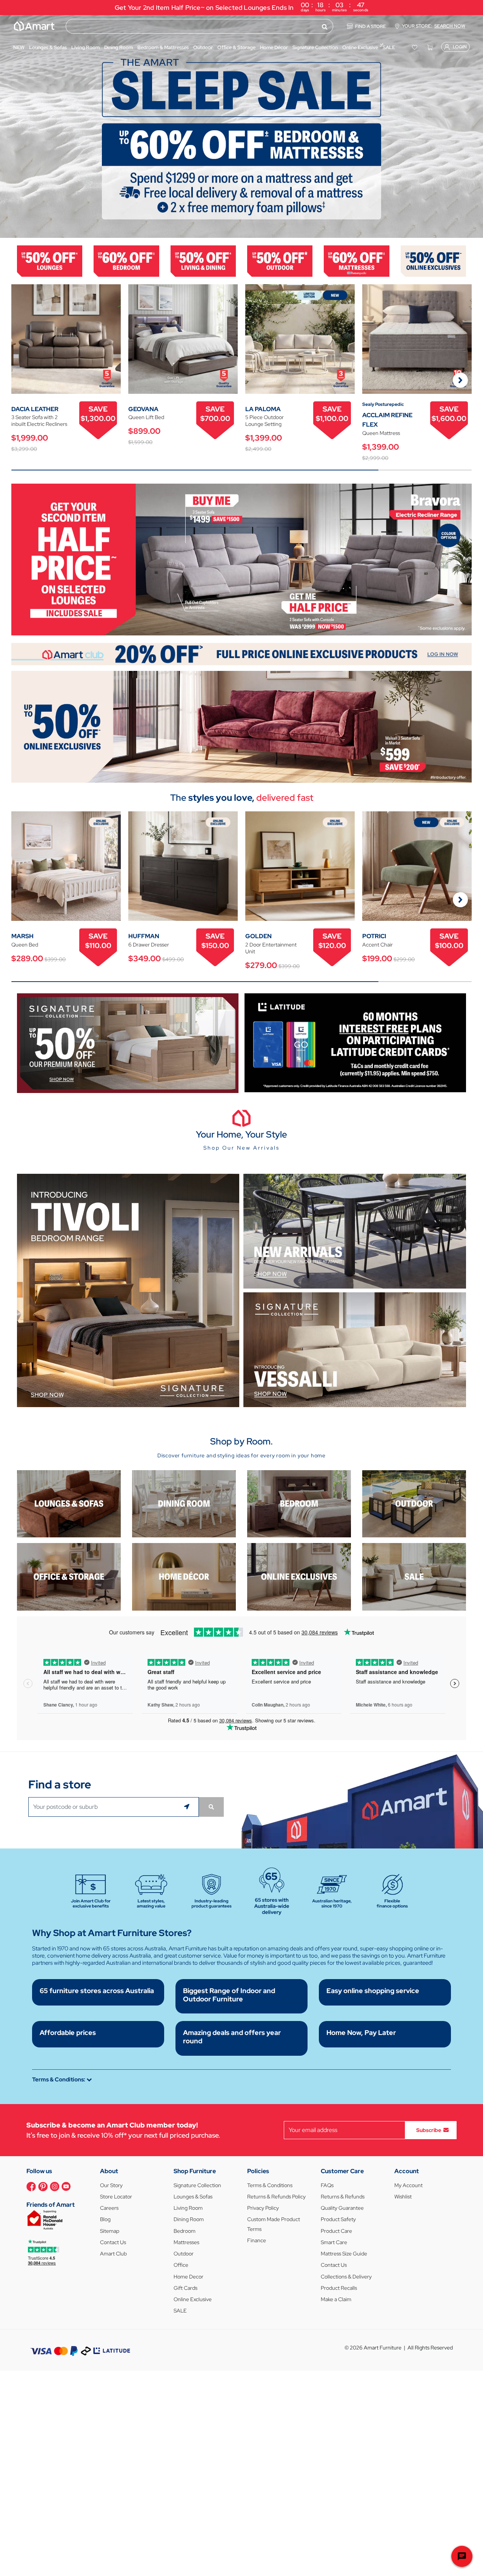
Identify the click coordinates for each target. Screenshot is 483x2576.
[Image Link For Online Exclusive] (433, 260)
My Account (408, 2185)
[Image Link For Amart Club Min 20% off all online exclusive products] (241, 653)
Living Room (188, 2208)
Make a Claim (336, 2299)
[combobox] (199, 26)
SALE (180, 2311)
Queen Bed (25, 945)
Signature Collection (197, 2185)
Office (181, 2265)
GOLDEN (258, 936)
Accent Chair (378, 945)
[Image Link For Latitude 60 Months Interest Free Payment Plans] (355, 1042)
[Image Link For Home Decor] (184, 1576)
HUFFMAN (144, 936)
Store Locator (116, 2197)
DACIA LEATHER (35, 409)
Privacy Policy (263, 2208)
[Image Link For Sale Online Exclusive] (241, 726)
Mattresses (186, 2242)
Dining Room (189, 2219)
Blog (105, 2219)
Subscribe (429, 2130)
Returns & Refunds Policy (276, 2197)
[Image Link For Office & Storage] (69, 1576)
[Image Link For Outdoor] (280, 260)
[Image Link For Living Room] (69, 1503)
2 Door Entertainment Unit (271, 948)
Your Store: (434, 26)
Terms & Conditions (270, 2185)
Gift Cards (185, 2288)
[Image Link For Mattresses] (356, 260)
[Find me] (188, 1807)
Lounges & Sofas (193, 2197)
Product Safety (338, 2219)
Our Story (111, 2185)
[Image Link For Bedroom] (126, 260)
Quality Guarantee (342, 2208)
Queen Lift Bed (146, 417)
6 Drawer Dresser (149, 945)
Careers (109, 2208)
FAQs (327, 2185)
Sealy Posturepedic (383, 404)
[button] (9, 126)
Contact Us (113, 2242)
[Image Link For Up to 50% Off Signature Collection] (128, 1043)
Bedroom (185, 2231)
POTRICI (374, 936)
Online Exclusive (193, 2299)
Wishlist (403, 2197)
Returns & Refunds (343, 2197)
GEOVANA (143, 409)
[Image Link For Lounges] (50, 260)
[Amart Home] (34, 26)
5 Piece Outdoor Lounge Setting (265, 421)
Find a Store (371, 26)
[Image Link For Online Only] (299, 1576)
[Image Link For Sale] (414, 1576)
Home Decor (188, 2277)
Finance (257, 2240)
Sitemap (110, 2231)
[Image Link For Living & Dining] (203, 260)
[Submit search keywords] (325, 26)
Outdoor (184, 2254)
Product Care (336, 2231)
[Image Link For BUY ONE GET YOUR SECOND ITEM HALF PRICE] (241, 559)
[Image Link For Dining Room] (184, 1503)
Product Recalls (339, 2288)
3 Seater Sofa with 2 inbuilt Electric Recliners (39, 421)
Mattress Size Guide (344, 2254)
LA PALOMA (263, 409)
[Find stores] (211, 1807)
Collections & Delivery (346, 2277)
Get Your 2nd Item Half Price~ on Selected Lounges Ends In (241, 7)
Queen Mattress (381, 433)
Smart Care (334, 2242)
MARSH (22, 936)
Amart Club (113, 2254)
